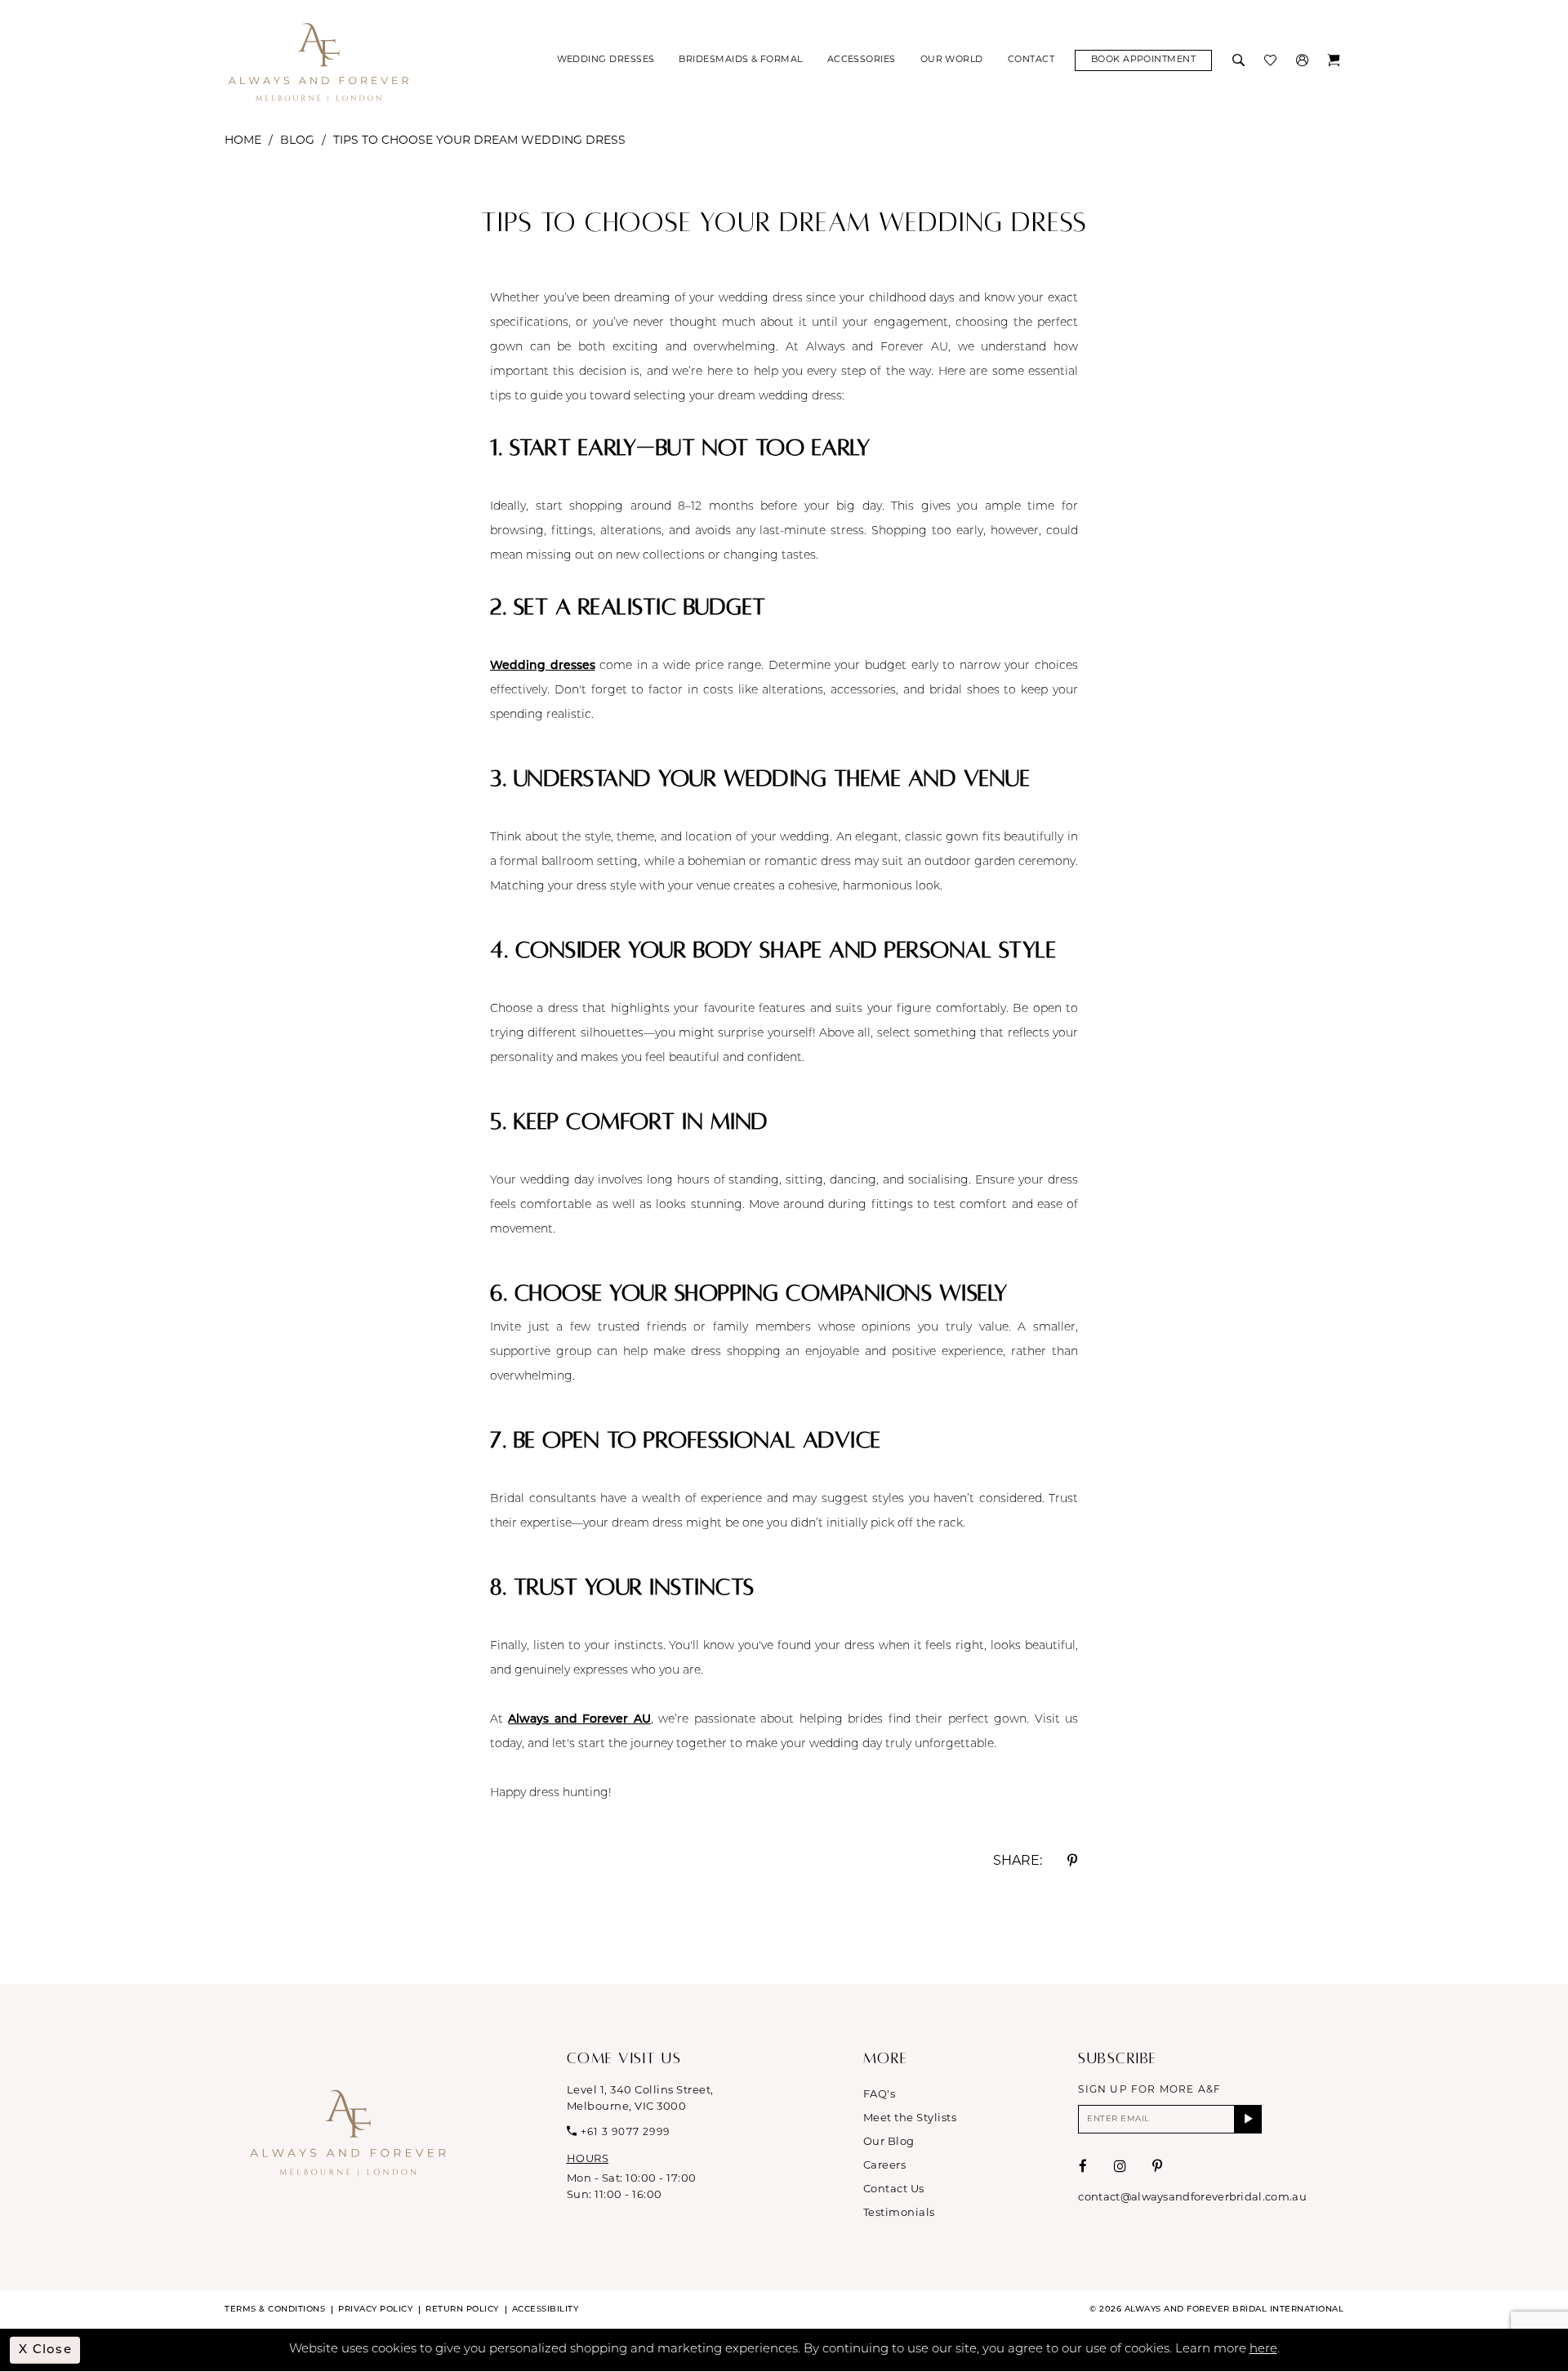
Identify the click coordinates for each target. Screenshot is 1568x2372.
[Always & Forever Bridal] (318, 61)
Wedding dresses (543, 666)
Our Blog (889, 2142)
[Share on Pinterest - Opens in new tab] (1072, 1861)
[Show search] (1240, 60)
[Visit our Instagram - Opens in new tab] (1120, 2167)
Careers (885, 2166)
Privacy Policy (375, 2310)
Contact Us (894, 2189)
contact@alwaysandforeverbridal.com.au (1192, 2198)
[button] (1304, 60)
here (1263, 2350)
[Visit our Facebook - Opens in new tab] (1083, 2167)
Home (243, 141)
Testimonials (899, 2213)
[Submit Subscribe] (1248, 2119)
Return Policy (462, 2310)
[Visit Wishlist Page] (1272, 60)
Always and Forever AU (579, 1720)
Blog (297, 141)
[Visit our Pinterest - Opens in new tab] (1158, 2167)
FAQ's (880, 2095)
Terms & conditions (275, 2310)
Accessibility (546, 2310)
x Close (45, 2350)
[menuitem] (606, 60)
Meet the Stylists (910, 2118)
